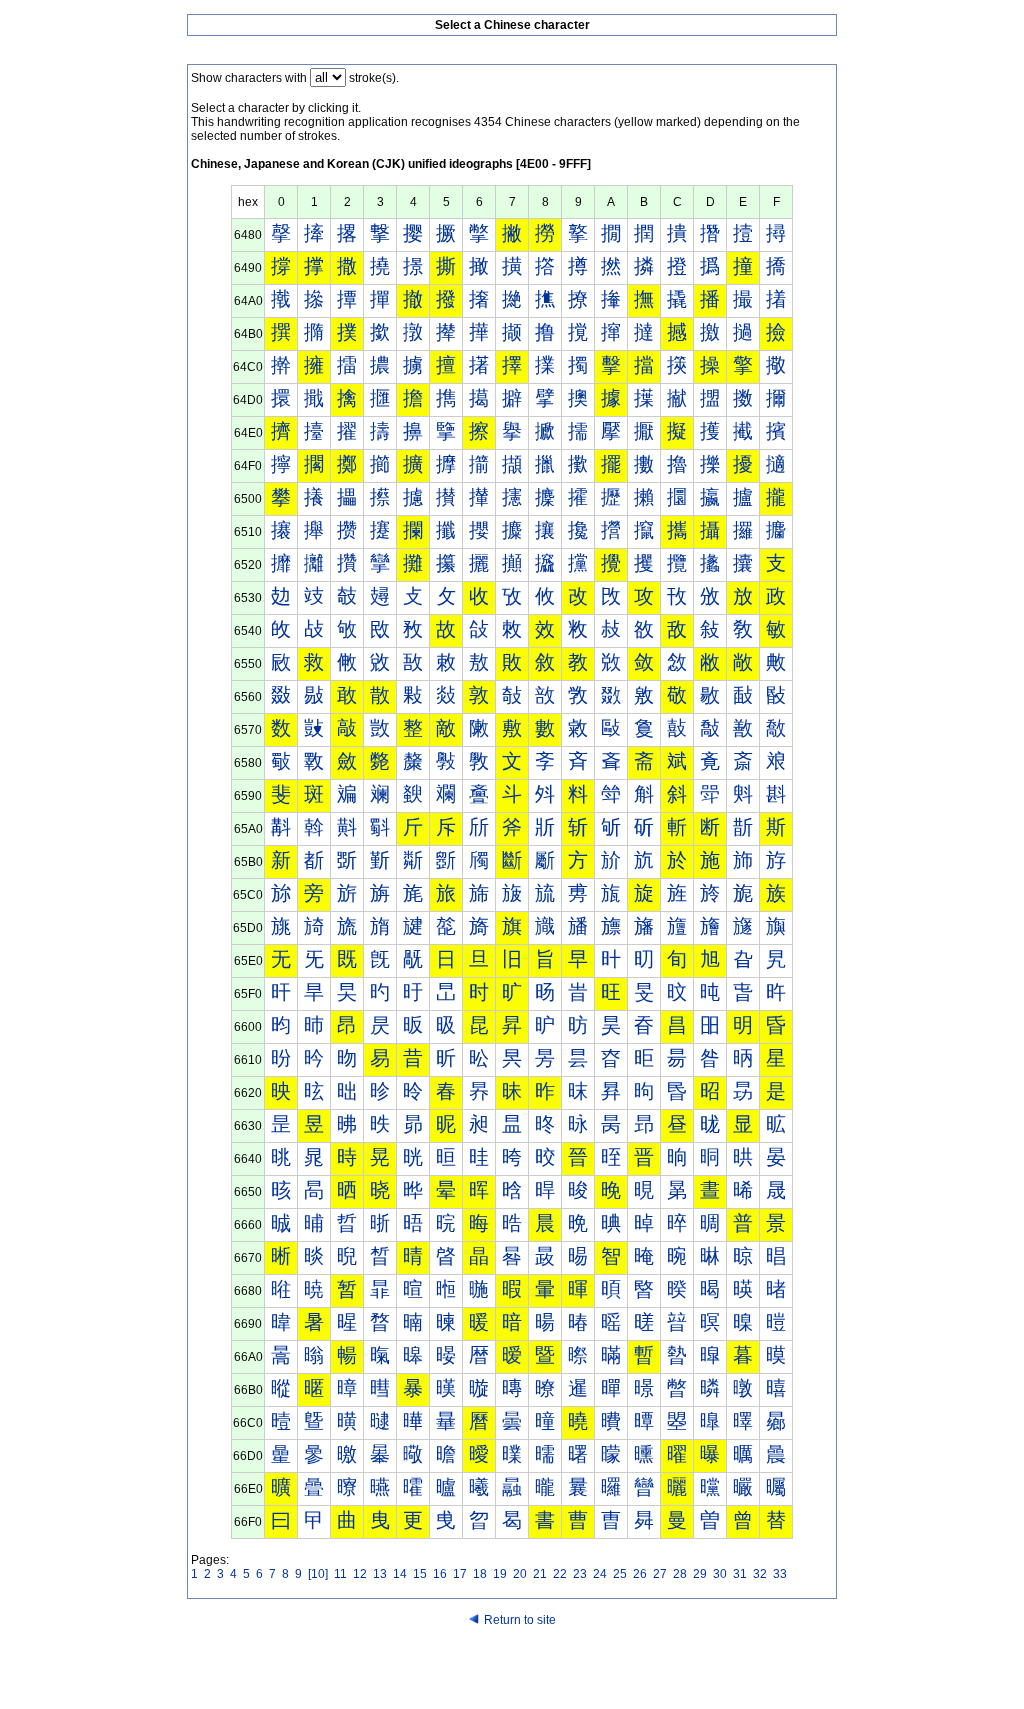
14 (400, 1574)
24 (600, 1574)
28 (680, 1574)
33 (780, 1574)
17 (460, 1574)
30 (720, 1574)
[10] (318, 1574)
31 (740, 1574)
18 (480, 1574)
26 (640, 1574)
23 (580, 1574)
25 (620, 1574)
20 (520, 1574)
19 (500, 1574)
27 (660, 1574)
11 (340, 1574)
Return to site (520, 1620)
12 (360, 1574)
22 (560, 1574)
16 (440, 1574)
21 (540, 1574)
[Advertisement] (512, 1671)
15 (420, 1574)
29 (700, 1574)
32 (760, 1574)
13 (380, 1574)
